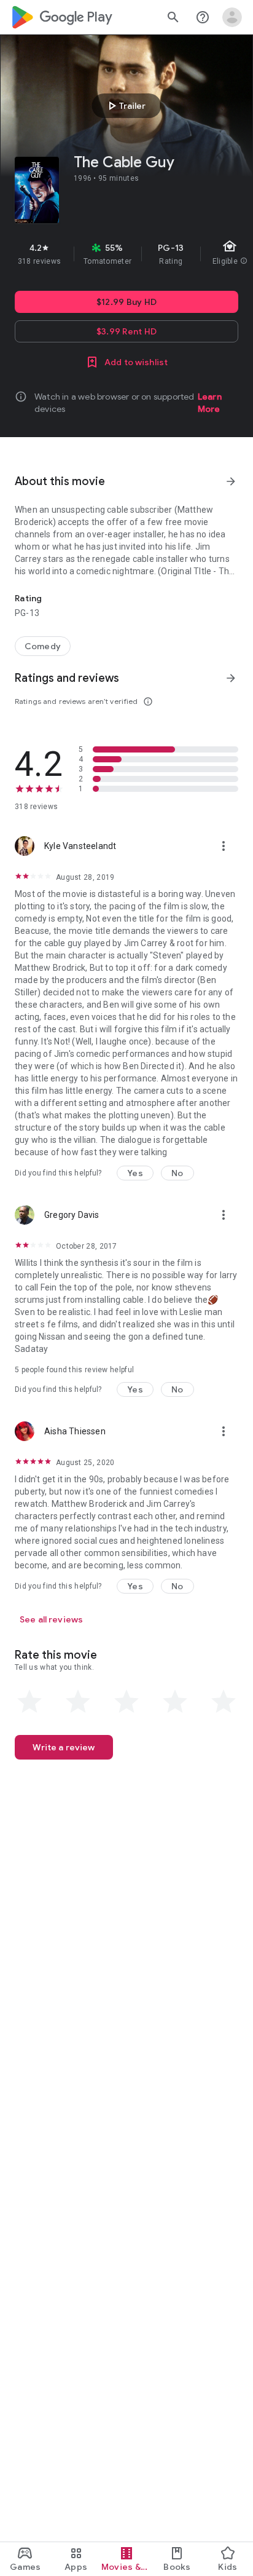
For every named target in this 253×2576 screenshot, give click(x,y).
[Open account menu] (232, 17)
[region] (126, 254)
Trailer (125, 106)
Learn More (210, 403)
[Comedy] (43, 646)
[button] (135, 1173)
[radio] (29, 1702)
